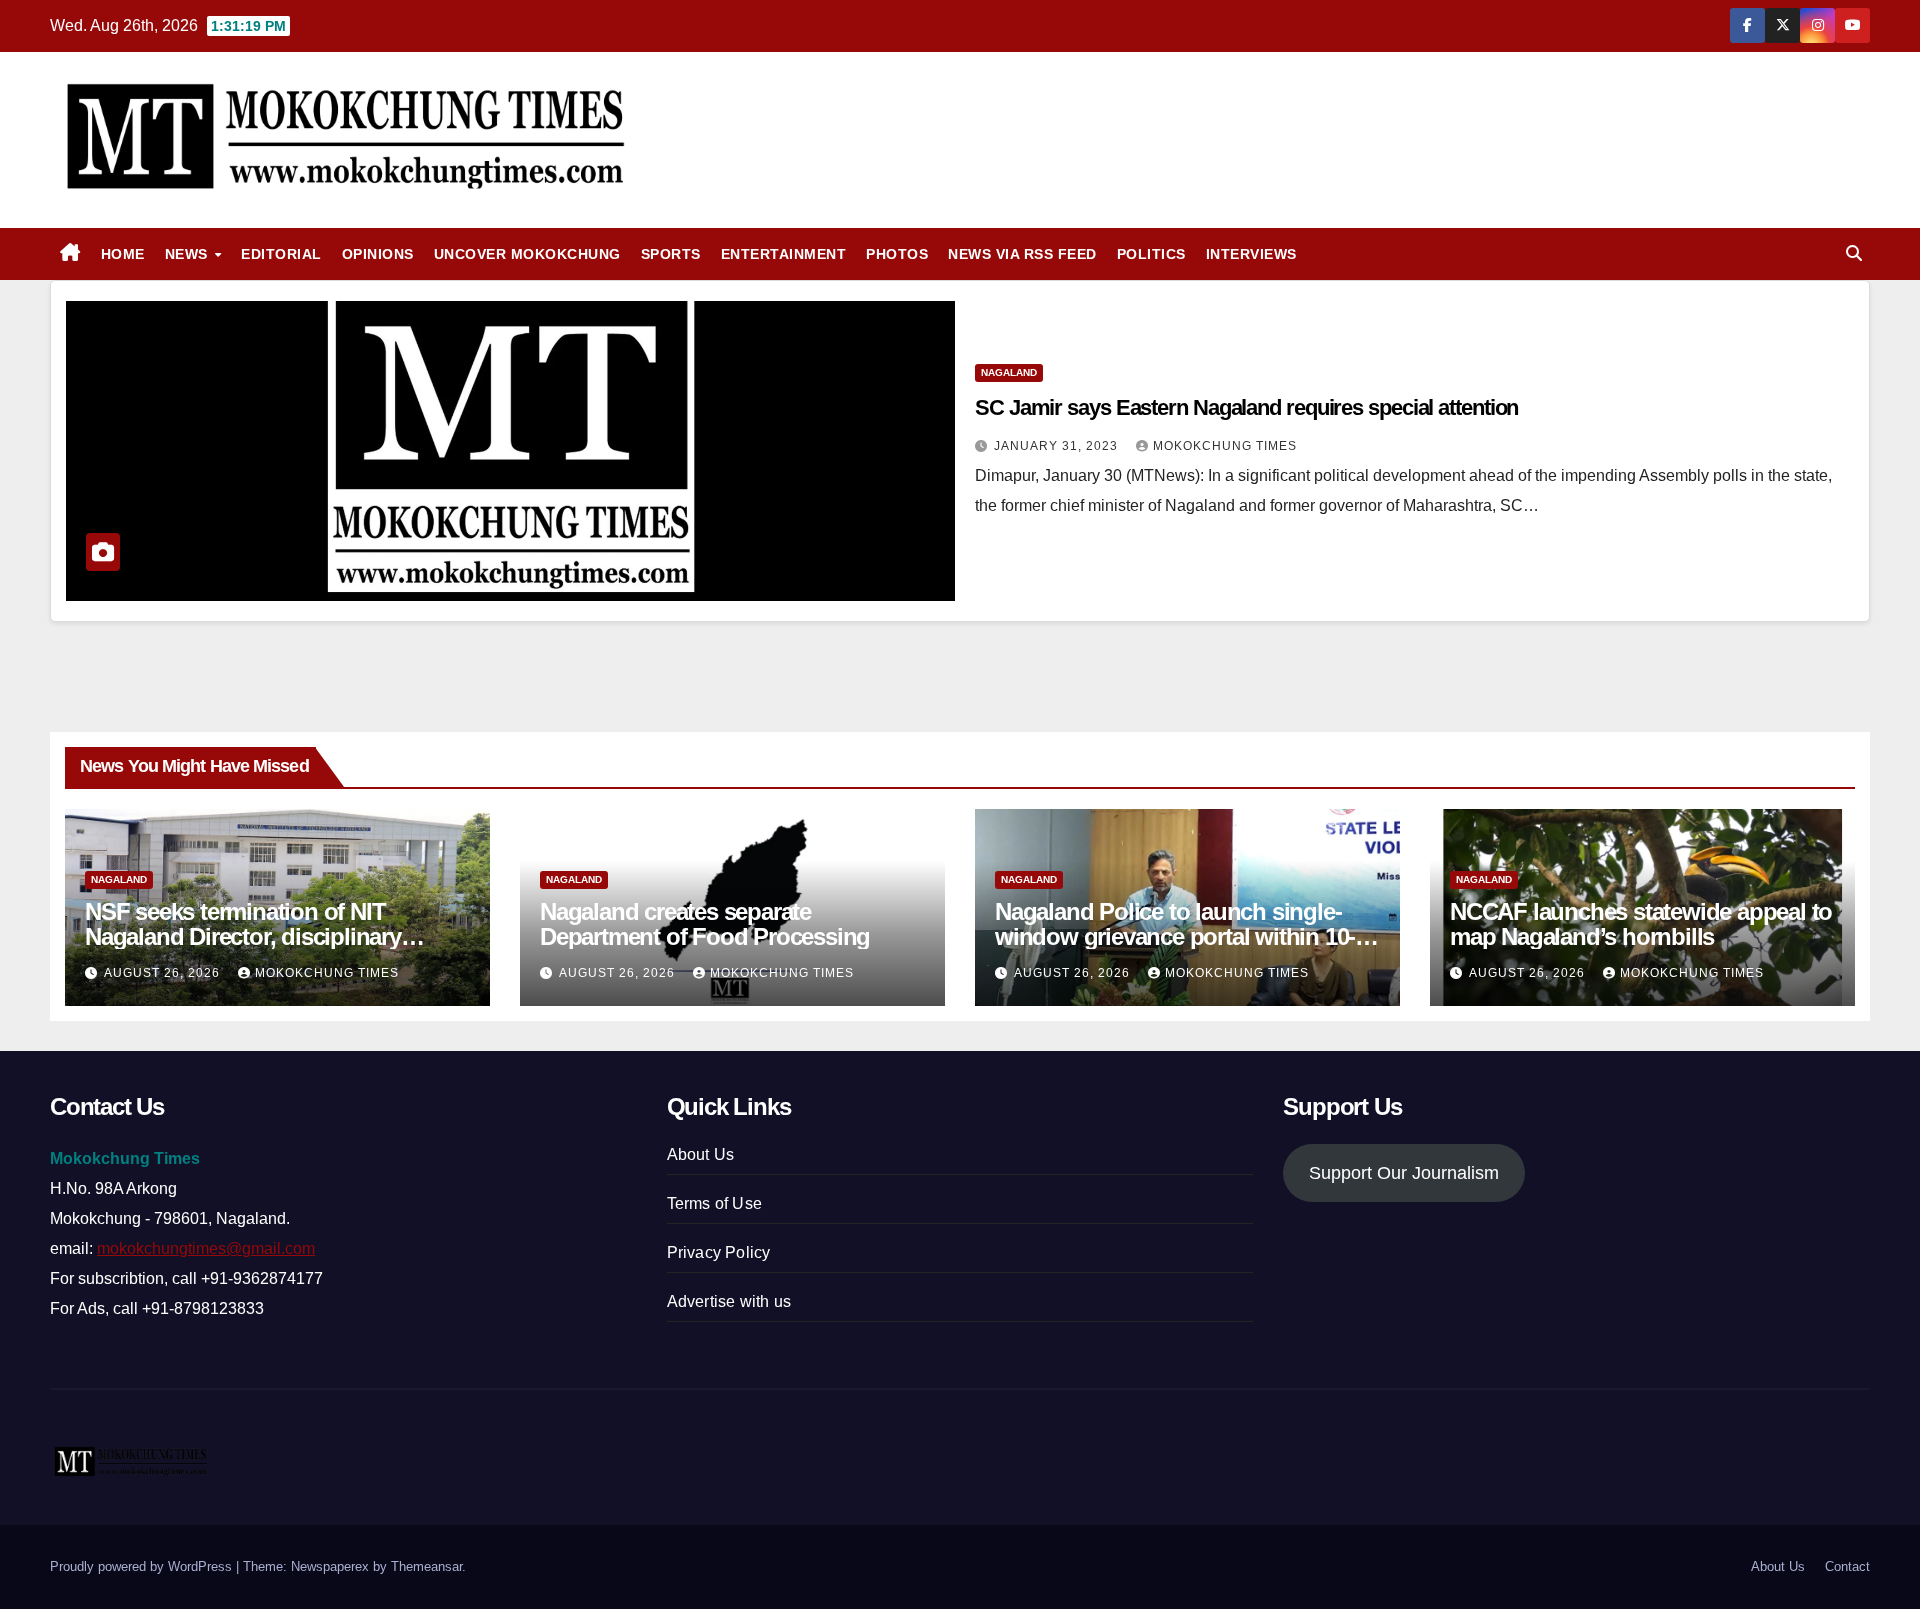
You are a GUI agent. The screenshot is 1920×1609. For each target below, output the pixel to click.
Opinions (378, 254)
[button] (1854, 253)
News (189, 254)
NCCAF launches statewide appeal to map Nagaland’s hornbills (1641, 924)
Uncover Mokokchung (527, 254)
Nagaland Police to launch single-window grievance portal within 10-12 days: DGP (1187, 936)
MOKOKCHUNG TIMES (1225, 446)
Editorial (281, 254)
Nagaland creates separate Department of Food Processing (705, 924)
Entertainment (784, 254)
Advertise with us (729, 1301)
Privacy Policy (719, 1252)
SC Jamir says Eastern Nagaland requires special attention (1246, 407)
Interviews (1251, 254)
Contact (1847, 1566)
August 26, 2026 (164, 973)
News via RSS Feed (1022, 254)
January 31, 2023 (1058, 446)
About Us (701, 1154)
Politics (1151, 254)
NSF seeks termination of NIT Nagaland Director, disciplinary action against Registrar (243, 936)
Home (123, 254)
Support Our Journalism (1404, 1173)
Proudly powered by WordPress (143, 1566)
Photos (897, 254)
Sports (671, 254)
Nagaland (1009, 372)
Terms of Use (714, 1203)
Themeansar (426, 1566)
